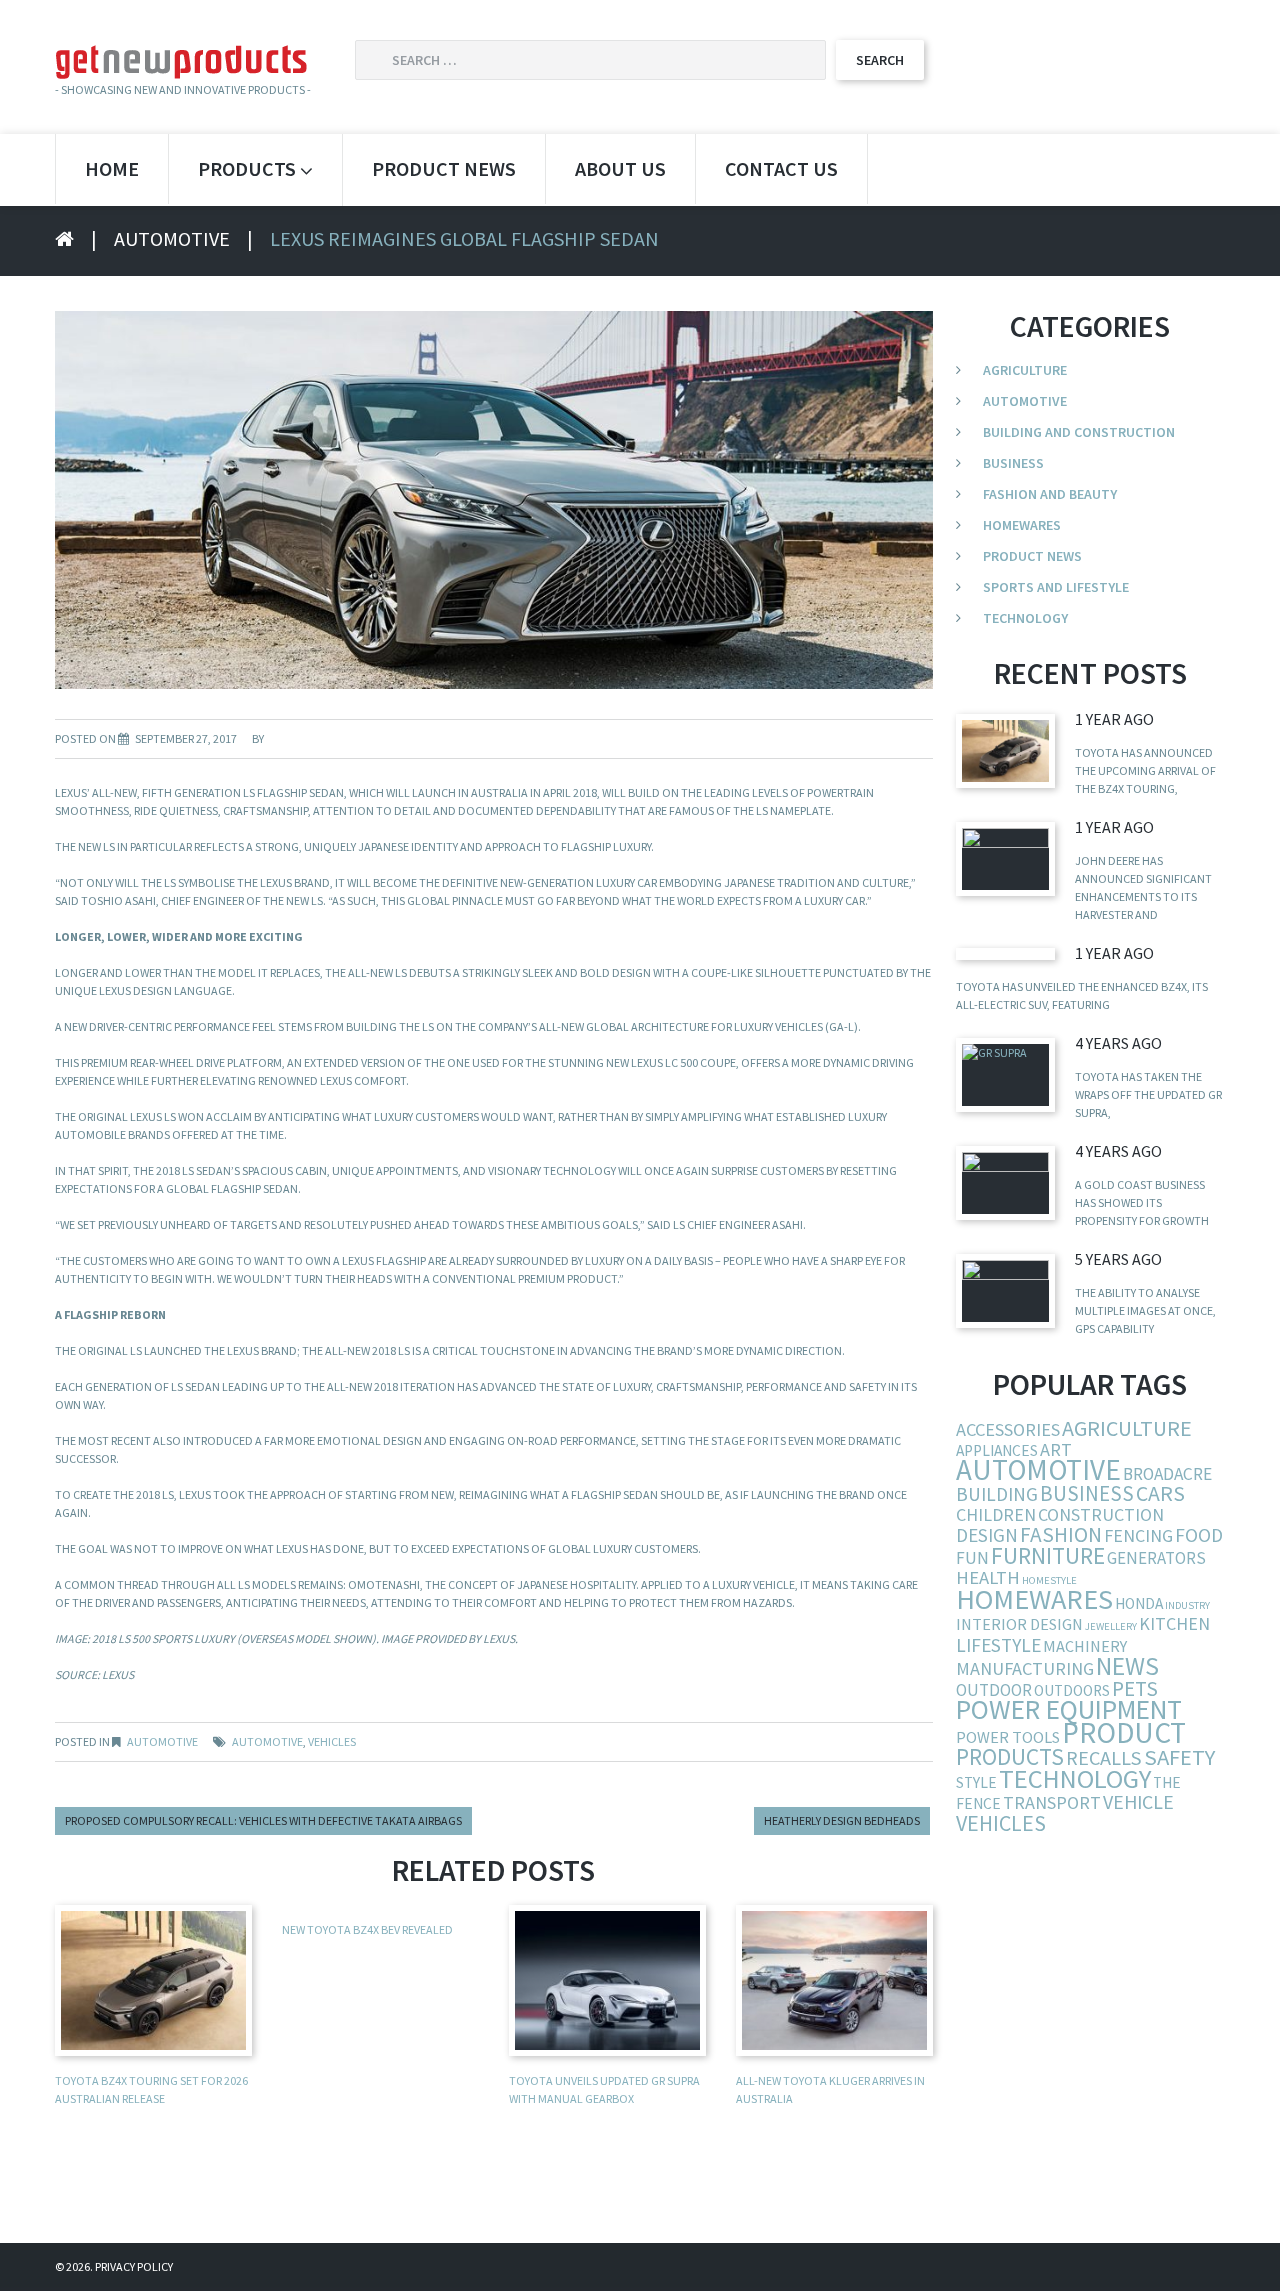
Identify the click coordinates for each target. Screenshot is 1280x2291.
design (987, 1535)
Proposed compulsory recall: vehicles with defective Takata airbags (263, 1820)
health (988, 1577)
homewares (1034, 1599)
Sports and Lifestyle (1056, 587)
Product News (444, 168)
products (1010, 1756)
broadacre (1167, 1474)
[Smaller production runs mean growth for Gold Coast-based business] (1005, 1182)
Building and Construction (1079, 432)
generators (1156, 1558)
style (976, 1782)
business (1087, 1493)
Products (247, 168)
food (1199, 1535)
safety (1179, 1757)
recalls (1104, 1758)
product (1124, 1732)
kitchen (1174, 1623)
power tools (1008, 1737)
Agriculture (1025, 370)
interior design (1019, 1624)
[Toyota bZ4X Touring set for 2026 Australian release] (1005, 750)
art (1056, 1449)
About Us (620, 168)
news (1127, 1666)
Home (112, 168)
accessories (1008, 1429)
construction (1101, 1514)
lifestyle (998, 1645)
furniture (1048, 1555)
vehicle (1138, 1801)
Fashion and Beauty (1050, 494)
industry (1187, 1605)
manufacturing (1025, 1668)
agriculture (1127, 1428)
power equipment (1069, 1709)
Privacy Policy (134, 2266)
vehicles (332, 1741)
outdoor (994, 1690)
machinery (1085, 1646)
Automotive (172, 238)
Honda (1139, 1603)
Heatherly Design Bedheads (842, 1820)
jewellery (1111, 1626)
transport (1052, 1802)
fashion (1061, 1534)
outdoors (1072, 1690)
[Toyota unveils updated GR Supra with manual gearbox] (1005, 1074)
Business (1013, 463)
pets (1135, 1688)
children (996, 1514)
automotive (267, 1741)
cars (1160, 1493)
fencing (1138, 1535)
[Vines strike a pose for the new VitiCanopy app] (1005, 1290)
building (997, 1494)
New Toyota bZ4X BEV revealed (367, 1929)
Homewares (1022, 525)
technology (1075, 1778)
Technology (1025, 618)
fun (972, 1558)
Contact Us (781, 168)
